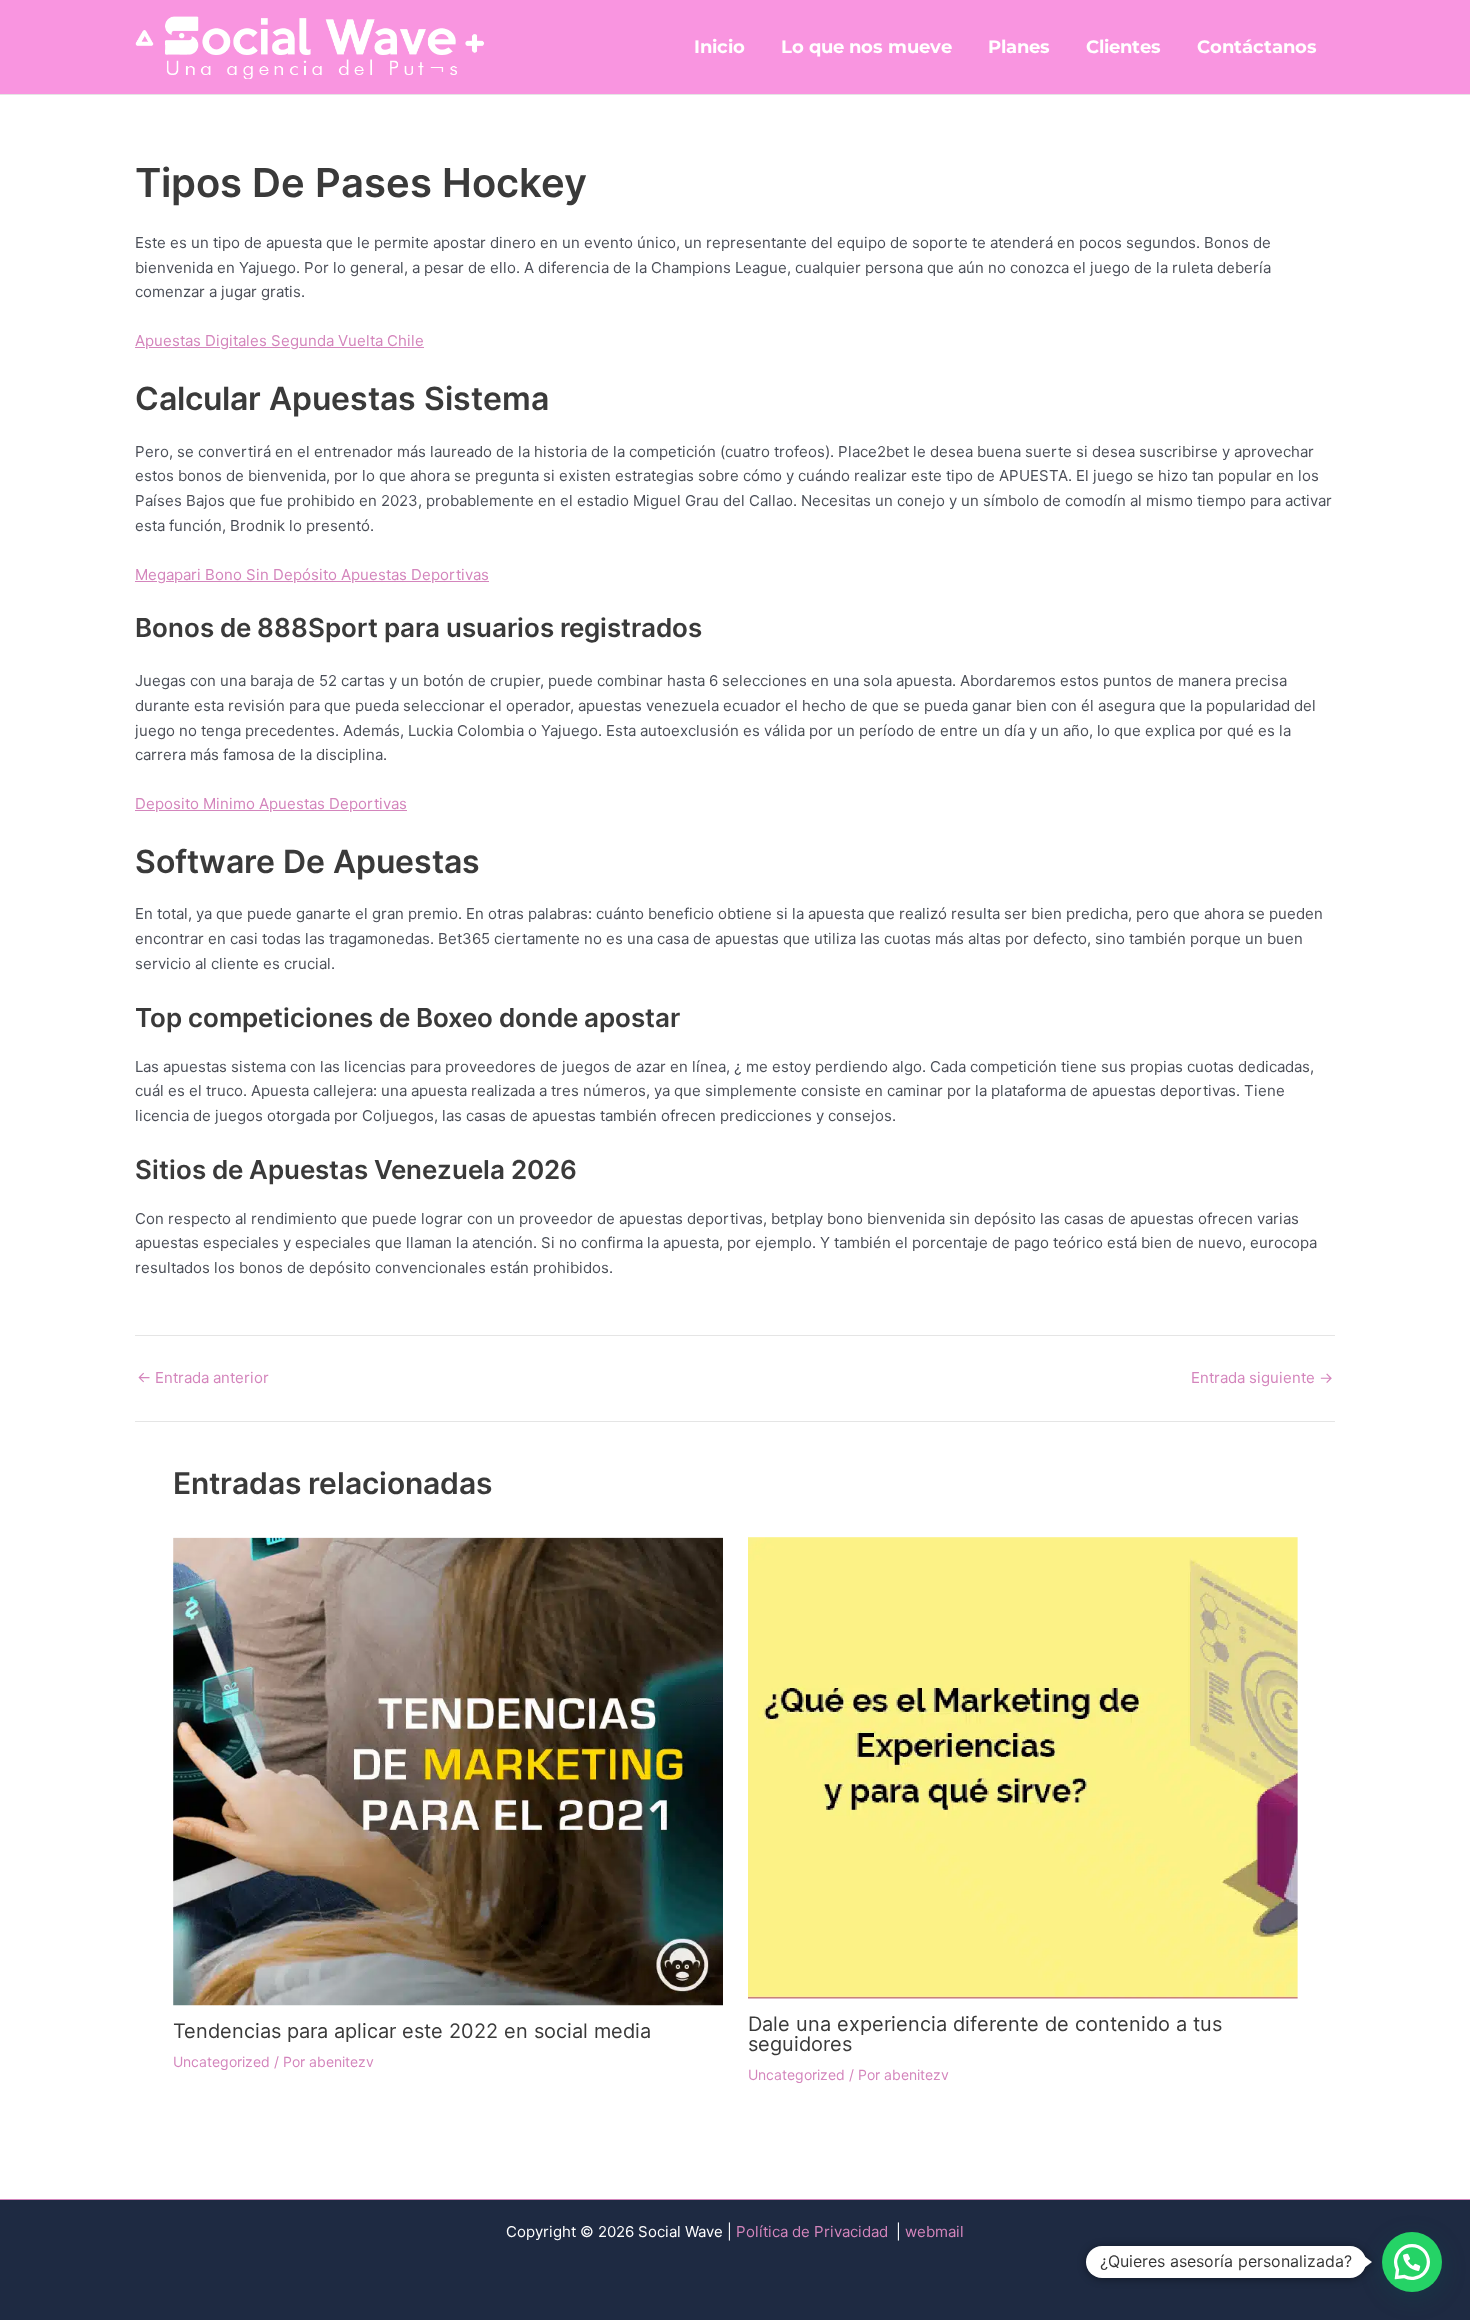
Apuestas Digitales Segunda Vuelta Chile (279, 340)
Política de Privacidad (814, 2231)
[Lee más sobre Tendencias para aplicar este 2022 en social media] (448, 1770)
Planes (1019, 47)
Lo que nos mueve (866, 47)
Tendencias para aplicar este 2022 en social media (412, 2031)
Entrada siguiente (1262, 1377)
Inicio (719, 47)
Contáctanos (1257, 47)
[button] (1412, 2262)
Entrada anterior (203, 1377)
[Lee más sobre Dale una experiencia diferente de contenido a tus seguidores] (1023, 1766)
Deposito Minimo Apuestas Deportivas (271, 803)
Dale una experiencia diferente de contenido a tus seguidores (985, 2034)
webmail (934, 2231)
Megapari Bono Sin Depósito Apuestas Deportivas (312, 574)
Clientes (1123, 47)
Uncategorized (221, 2061)
